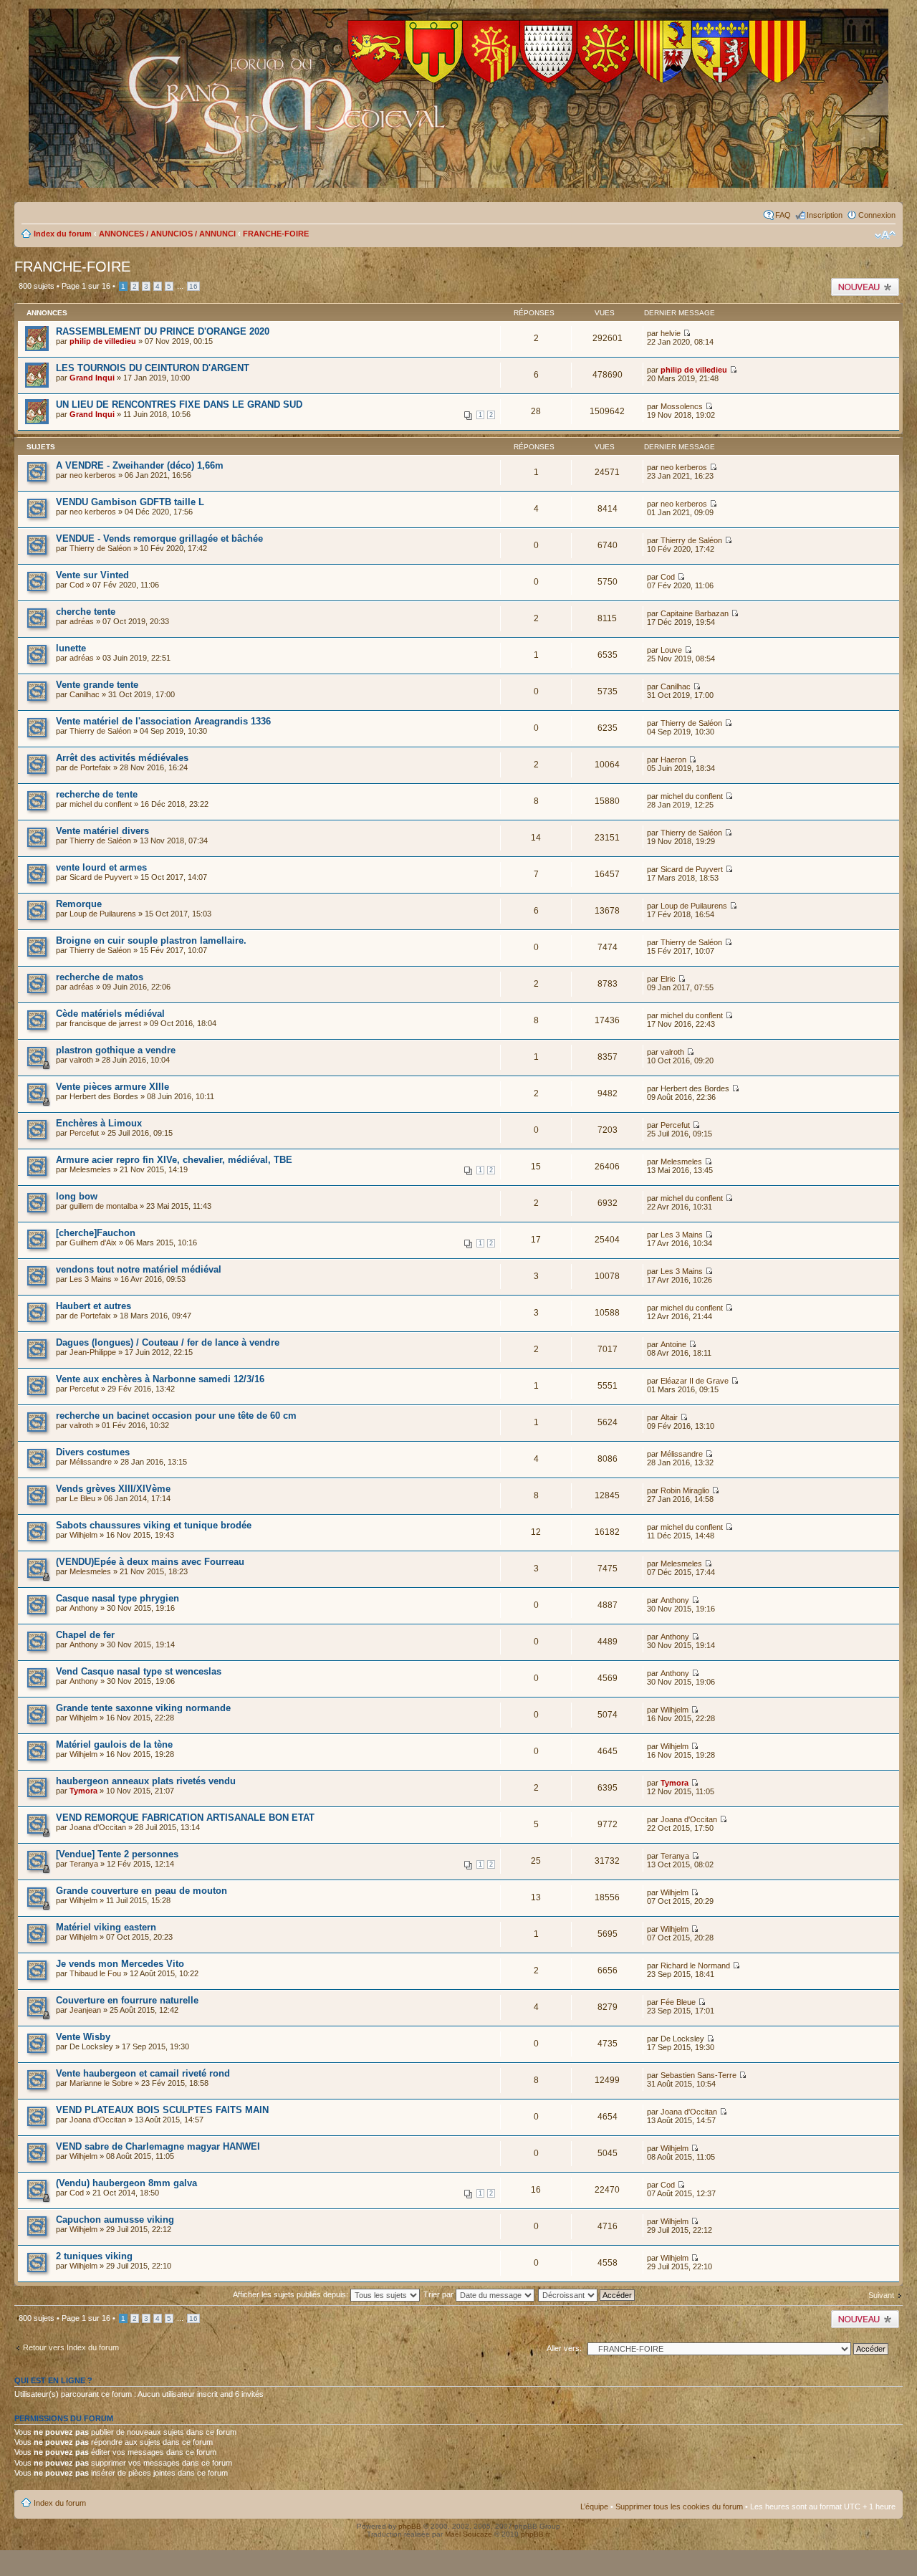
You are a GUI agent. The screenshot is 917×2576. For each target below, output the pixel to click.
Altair (669, 1417)
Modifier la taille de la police (885, 235)
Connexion (877, 215)
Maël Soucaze (469, 2534)
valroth (81, 1060)
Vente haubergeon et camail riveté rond (143, 2073)
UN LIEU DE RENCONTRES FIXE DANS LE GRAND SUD (179, 404)
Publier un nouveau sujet (864, 287)
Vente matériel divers (102, 831)
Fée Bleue (678, 2002)
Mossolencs (682, 406)
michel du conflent (101, 804)
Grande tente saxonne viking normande (143, 1708)
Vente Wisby (83, 2037)
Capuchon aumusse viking (115, 2220)
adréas (82, 621)
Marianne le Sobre (101, 2083)
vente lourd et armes (101, 867)
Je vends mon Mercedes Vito (120, 1964)
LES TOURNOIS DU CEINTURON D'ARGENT (153, 368)
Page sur (86, 286)
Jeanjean (85, 2010)
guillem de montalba (104, 1206)
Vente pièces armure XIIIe (112, 1087)
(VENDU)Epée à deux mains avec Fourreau (150, 1562)
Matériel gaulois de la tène (114, 1744)
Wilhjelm (83, 1535)
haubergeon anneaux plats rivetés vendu (146, 1781)
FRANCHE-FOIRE (276, 234)
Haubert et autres (93, 1306)
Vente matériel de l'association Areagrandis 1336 (163, 721)
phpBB (410, 2526)
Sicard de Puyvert (101, 877)
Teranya (84, 1864)
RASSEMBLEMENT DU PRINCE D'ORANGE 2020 (163, 331)
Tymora (83, 1791)
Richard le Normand (695, 1965)
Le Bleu (82, 1498)
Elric (668, 979)
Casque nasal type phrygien (117, 1598)
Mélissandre (91, 1462)
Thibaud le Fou (95, 1973)
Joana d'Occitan (98, 1827)
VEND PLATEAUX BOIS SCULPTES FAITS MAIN (162, 2110)
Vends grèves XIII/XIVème (113, 1489)
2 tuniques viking (94, 2256)
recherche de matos (100, 977)
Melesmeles (90, 1169)
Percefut (84, 1133)
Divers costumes (93, 1452)
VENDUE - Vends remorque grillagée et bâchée (159, 538)
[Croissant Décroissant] (594, 2294)
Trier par (440, 2294)
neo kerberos (93, 475)
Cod (77, 585)
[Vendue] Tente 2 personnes (117, 1854)
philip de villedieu (103, 341)
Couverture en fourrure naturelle (127, 2000)
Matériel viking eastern (106, 1927)
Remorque (79, 904)
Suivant (881, 2295)
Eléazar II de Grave (695, 1381)
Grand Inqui (92, 378)
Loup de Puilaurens (103, 914)
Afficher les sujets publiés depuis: (292, 2294)
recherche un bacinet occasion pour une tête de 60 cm (176, 1416)
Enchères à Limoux (99, 1123)
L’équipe (594, 2506)
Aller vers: (564, 2348)
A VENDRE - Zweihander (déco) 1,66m (140, 465)
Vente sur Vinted (92, 575)
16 (193, 286)
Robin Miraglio (685, 1490)
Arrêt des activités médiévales (122, 758)
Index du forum (63, 234)
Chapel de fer (85, 1635)
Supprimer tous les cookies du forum (679, 2506)
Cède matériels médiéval (110, 1014)
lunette (71, 648)
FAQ (783, 215)
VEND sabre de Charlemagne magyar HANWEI (158, 2146)
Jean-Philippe (93, 1352)
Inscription (825, 215)
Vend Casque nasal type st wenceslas (139, 1671)
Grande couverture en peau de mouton (141, 1891)
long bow (77, 1196)
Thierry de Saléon (100, 548)
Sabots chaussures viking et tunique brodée (154, 1525)
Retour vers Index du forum (71, 2347)
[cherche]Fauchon (96, 1233)
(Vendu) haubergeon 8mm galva (126, 2183)
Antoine (673, 1344)
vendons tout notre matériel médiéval (139, 1269)
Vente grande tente (97, 685)
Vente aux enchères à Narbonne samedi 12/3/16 (160, 1379)
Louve (671, 650)
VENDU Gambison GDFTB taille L (130, 502)
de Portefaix (90, 767)
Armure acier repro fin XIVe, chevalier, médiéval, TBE (174, 1160)
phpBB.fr (536, 2534)
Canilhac (85, 694)
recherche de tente (97, 794)
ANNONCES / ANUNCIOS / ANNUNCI (167, 234)
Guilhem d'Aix (93, 1242)
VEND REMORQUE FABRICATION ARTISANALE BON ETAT (185, 1818)
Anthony (84, 1608)
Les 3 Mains (682, 1235)
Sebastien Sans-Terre (698, 2075)
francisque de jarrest (105, 1023)
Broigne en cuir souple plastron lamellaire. (151, 940)
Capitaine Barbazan (695, 613)
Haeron (673, 760)
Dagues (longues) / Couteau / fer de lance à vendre (168, 1342)
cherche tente (86, 612)
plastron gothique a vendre (116, 1050)
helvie (671, 333)
